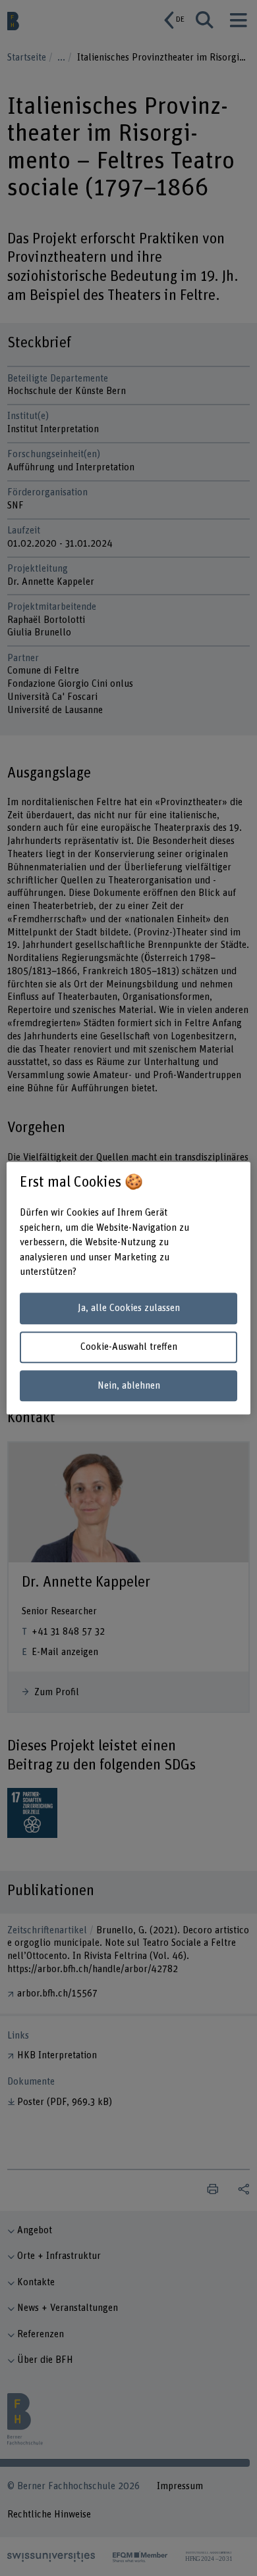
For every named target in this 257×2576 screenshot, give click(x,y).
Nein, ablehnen (129, 1386)
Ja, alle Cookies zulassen (129, 1309)
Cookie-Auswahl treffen (129, 1347)
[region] (129, 1288)
